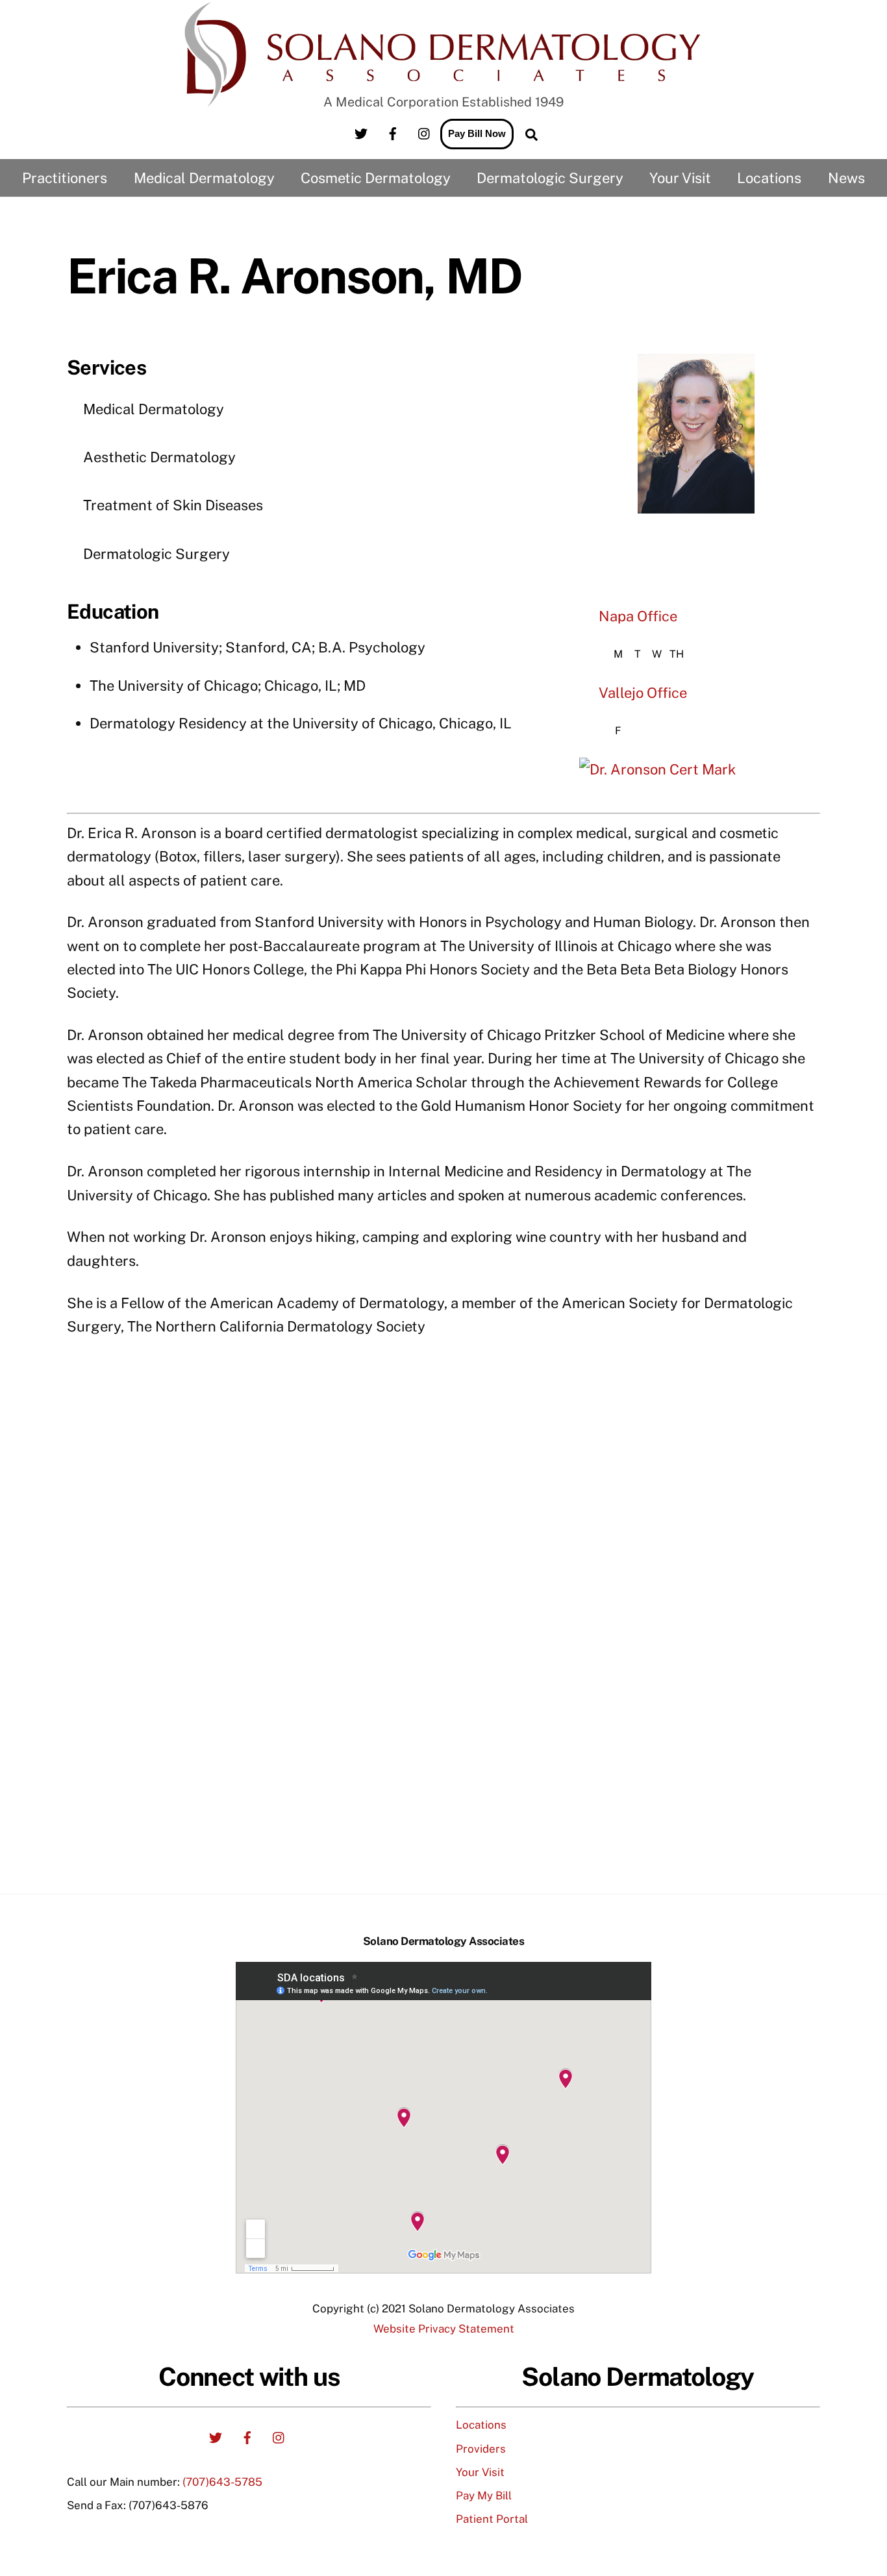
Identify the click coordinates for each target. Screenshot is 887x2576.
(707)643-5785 (222, 2482)
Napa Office (638, 616)
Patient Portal (492, 2519)
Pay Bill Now (477, 133)
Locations (481, 2425)
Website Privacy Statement (444, 2329)
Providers (481, 2449)
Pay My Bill (484, 2495)
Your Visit (480, 2472)
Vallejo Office (643, 693)
